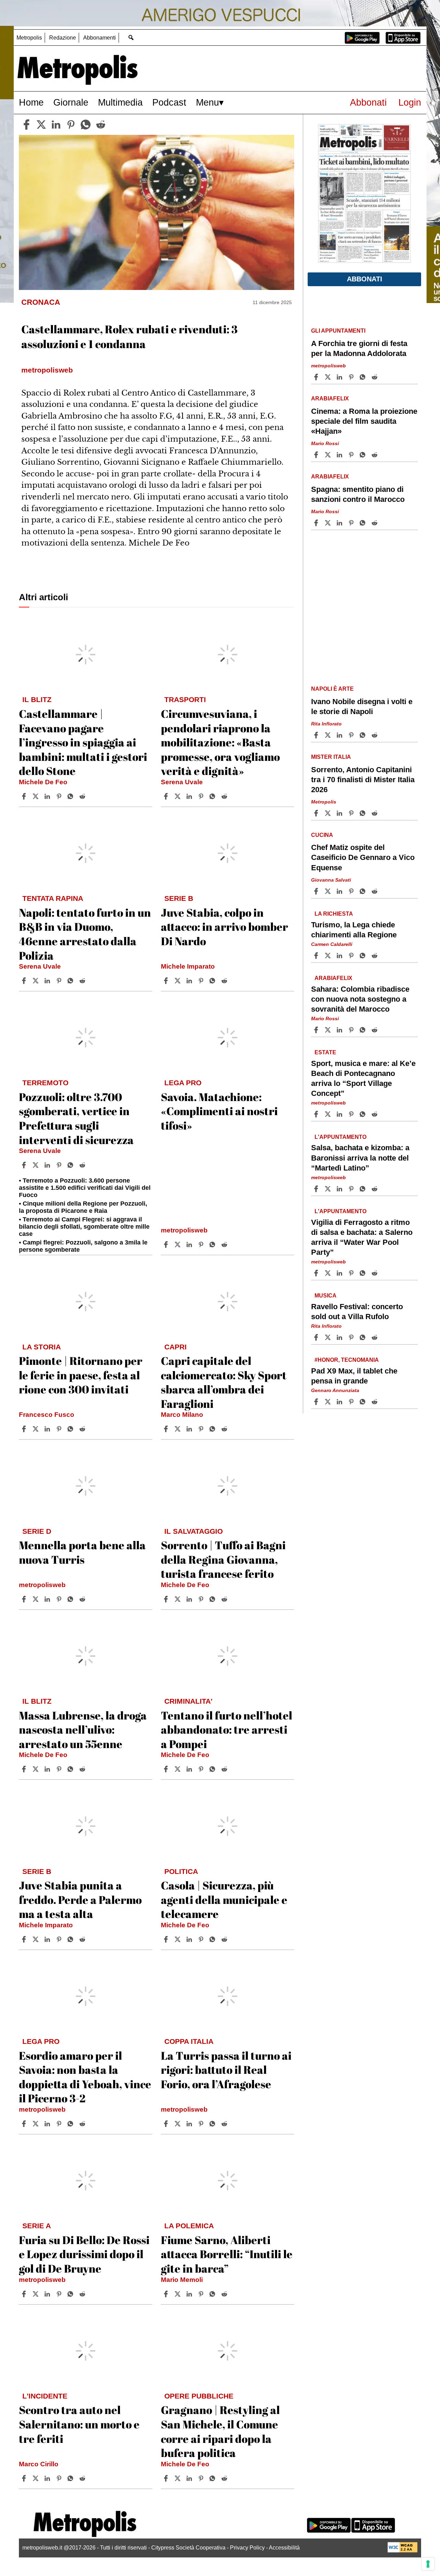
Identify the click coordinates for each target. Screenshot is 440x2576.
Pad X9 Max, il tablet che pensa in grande (354, 1376)
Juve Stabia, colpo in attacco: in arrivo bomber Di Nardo (224, 927)
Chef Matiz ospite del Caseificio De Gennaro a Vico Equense (363, 857)
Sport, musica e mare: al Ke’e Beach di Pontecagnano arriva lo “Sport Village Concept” (363, 1078)
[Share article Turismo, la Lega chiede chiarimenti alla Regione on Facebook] (317, 956)
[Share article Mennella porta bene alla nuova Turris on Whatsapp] (71, 1599)
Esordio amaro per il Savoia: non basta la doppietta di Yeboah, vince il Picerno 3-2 (85, 2077)
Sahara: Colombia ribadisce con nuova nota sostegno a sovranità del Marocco (360, 999)
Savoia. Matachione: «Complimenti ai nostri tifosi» (219, 1111)
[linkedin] (56, 125)
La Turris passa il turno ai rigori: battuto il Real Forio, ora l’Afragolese (226, 2070)
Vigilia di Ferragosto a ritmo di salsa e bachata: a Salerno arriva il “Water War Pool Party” (362, 1237)
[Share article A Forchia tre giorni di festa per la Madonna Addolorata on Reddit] (375, 377)
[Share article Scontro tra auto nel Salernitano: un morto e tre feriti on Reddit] (83, 2478)
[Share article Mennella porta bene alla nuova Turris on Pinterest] (60, 1599)
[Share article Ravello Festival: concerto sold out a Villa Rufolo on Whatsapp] (364, 1337)
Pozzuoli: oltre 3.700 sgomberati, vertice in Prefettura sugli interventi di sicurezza (76, 1118)
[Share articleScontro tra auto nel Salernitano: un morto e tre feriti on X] (36, 2478)
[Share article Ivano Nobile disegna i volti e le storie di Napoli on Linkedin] (340, 735)
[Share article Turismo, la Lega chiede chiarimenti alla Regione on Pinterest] (352, 956)
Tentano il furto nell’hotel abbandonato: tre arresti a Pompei (227, 1729)
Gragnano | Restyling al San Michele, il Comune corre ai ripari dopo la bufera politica (220, 2431)
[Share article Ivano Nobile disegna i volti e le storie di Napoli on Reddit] (375, 735)
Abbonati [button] (365, 279)
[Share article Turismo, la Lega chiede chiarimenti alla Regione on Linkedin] (340, 956)
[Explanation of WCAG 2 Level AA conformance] (403, 2551)
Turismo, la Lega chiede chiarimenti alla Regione (354, 929)
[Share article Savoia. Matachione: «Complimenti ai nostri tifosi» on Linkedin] (190, 1244)
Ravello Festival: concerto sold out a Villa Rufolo (357, 1312)
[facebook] (26, 125)
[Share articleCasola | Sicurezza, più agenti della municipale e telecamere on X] (178, 1939)
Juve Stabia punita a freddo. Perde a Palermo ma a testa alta (80, 1899)
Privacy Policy (247, 2548)
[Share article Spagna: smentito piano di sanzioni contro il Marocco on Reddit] (375, 523)
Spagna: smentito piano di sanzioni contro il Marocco (358, 494)
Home (31, 102)
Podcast (169, 102)
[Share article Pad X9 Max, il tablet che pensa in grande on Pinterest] (352, 1402)
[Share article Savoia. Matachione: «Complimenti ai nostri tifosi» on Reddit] (225, 1244)
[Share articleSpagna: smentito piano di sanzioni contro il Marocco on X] (329, 523)
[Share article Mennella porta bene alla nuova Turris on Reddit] (83, 1599)
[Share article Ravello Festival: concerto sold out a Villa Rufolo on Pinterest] (352, 1337)
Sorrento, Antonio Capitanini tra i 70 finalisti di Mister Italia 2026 (363, 780)
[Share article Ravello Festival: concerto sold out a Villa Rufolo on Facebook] (317, 1337)
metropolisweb (184, 1230)
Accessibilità (284, 2548)
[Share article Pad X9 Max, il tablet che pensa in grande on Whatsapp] (364, 1402)
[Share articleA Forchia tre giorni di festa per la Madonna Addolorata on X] (329, 377)
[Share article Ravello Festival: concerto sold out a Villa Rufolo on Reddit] (375, 1337)
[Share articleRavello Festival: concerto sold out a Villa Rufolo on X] (329, 1337)
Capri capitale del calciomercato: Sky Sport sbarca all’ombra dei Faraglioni (224, 1382)
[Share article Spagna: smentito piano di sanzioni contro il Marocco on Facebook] (317, 523)
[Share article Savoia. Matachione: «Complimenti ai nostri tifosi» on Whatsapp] (213, 1244)
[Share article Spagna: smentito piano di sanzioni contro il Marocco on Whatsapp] (364, 523)
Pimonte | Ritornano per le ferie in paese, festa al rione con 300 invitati (81, 1375)
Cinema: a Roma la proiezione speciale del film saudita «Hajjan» (364, 421)
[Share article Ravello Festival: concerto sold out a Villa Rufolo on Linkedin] (340, 1337)
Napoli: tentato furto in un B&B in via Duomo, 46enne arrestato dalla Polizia (85, 934)
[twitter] (41, 125)
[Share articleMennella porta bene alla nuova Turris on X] (36, 1599)
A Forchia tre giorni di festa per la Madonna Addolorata (359, 348)
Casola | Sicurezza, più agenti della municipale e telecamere (224, 1899)
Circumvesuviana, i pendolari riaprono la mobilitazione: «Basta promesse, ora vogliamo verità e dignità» (220, 742)
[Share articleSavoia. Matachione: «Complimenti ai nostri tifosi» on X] (178, 1244)
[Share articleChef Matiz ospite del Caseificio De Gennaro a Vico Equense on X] (329, 891)
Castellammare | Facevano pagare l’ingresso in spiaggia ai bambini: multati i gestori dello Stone (83, 742)
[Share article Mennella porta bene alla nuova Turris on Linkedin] (48, 1599)
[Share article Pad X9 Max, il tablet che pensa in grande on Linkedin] (340, 1402)
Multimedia (120, 102)
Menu (207, 102)
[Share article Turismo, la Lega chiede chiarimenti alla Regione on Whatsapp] (364, 956)
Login (410, 102)
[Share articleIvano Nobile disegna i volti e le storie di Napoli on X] (329, 735)
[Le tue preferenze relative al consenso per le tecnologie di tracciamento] (428, 2564)
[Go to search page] (131, 37)
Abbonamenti (100, 38)
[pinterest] (71, 125)
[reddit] (101, 125)
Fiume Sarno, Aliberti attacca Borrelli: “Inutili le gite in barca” (227, 2254)
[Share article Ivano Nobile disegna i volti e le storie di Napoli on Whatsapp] (364, 735)
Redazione (63, 38)
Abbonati (368, 102)
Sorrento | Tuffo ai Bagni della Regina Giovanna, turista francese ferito (223, 1559)
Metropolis (29, 38)
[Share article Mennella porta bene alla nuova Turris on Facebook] (25, 1599)
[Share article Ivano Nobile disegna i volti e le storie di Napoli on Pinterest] (352, 735)
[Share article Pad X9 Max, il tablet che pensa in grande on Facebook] (317, 1402)
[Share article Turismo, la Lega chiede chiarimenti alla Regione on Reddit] (375, 956)
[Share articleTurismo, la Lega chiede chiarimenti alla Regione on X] (329, 956)
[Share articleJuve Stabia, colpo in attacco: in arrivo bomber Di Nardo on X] (178, 981)
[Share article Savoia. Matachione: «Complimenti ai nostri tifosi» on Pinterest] (202, 1244)
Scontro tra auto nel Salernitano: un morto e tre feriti (79, 2424)
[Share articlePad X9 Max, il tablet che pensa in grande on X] (329, 1402)
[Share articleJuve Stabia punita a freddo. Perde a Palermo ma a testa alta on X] (36, 1939)
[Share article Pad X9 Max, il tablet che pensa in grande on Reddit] (375, 1402)
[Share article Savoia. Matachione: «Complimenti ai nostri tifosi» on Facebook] (167, 1244)
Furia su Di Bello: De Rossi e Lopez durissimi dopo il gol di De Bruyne (84, 2254)
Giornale (71, 102)
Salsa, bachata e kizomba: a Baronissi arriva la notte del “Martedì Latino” (360, 1158)
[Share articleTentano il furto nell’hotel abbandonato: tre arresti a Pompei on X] (178, 1769)
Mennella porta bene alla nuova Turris (82, 1552)
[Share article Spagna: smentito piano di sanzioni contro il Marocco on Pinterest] (352, 523)
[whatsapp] (86, 125)
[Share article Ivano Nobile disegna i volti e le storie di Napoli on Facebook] (317, 735)
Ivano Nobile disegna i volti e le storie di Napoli (362, 707)
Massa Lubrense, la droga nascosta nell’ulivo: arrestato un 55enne (83, 1729)
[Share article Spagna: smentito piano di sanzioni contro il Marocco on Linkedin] (340, 523)
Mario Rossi (325, 443)
